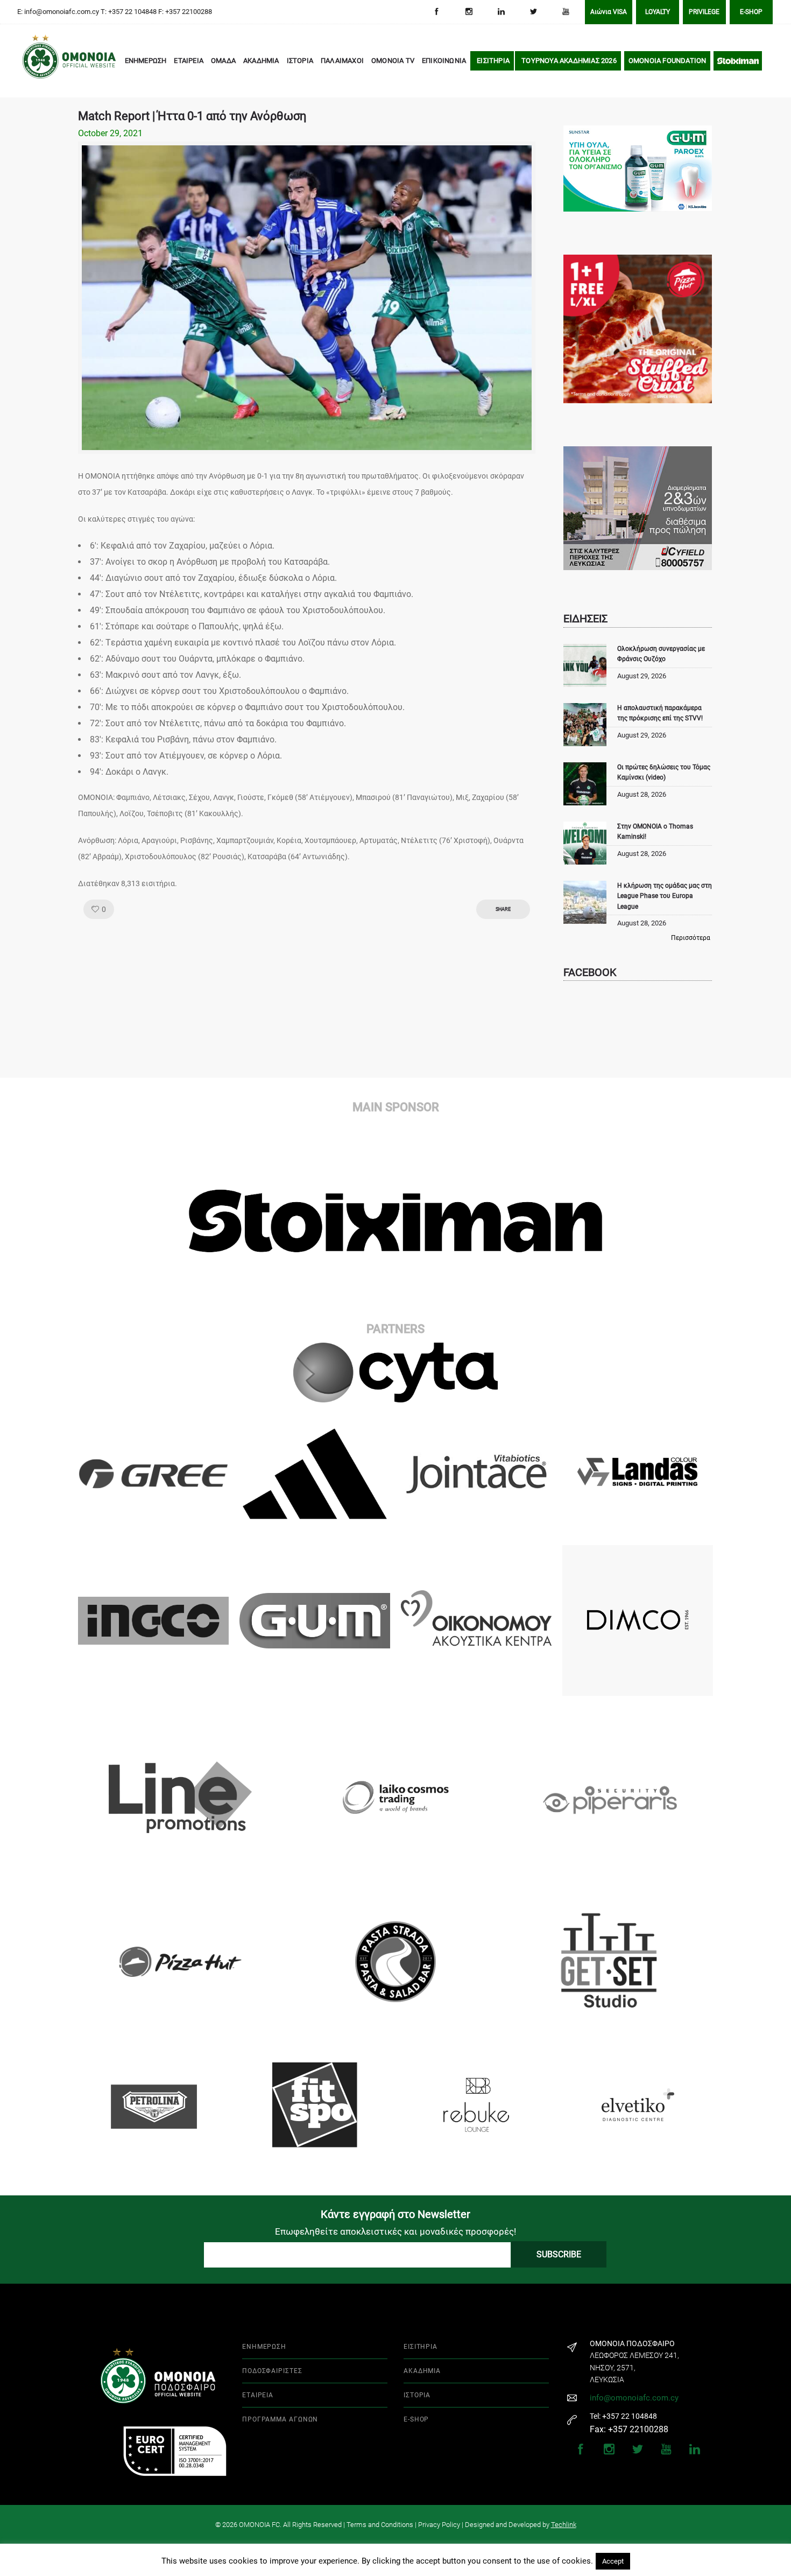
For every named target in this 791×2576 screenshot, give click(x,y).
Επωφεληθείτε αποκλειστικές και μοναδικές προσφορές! (395, 2231)
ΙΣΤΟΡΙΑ (300, 61)
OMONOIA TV (393, 61)
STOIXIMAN (738, 61)
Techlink (564, 2525)
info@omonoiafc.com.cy (634, 2398)
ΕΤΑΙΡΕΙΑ (189, 61)
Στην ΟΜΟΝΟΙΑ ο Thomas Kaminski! (655, 831)
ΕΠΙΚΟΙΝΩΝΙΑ (444, 61)
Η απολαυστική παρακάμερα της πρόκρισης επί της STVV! (660, 713)
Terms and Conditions (380, 2525)
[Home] (38, 61)
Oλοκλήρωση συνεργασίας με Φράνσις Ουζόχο (661, 654)
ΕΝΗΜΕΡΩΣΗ (146, 61)
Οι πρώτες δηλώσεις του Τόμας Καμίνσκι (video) (664, 772)
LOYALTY (658, 12)
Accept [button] (613, 2561)
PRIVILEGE (704, 12)
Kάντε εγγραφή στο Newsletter (395, 2214)
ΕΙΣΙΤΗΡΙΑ (493, 61)
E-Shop (751, 12)
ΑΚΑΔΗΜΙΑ (261, 61)
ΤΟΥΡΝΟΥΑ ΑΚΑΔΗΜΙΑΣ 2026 (569, 61)
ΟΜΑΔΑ (223, 61)
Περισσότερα (691, 938)
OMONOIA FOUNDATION (668, 61)
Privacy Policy (439, 2525)
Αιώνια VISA (609, 12)
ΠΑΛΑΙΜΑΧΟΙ (342, 61)
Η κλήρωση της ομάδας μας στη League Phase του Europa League (665, 896)
